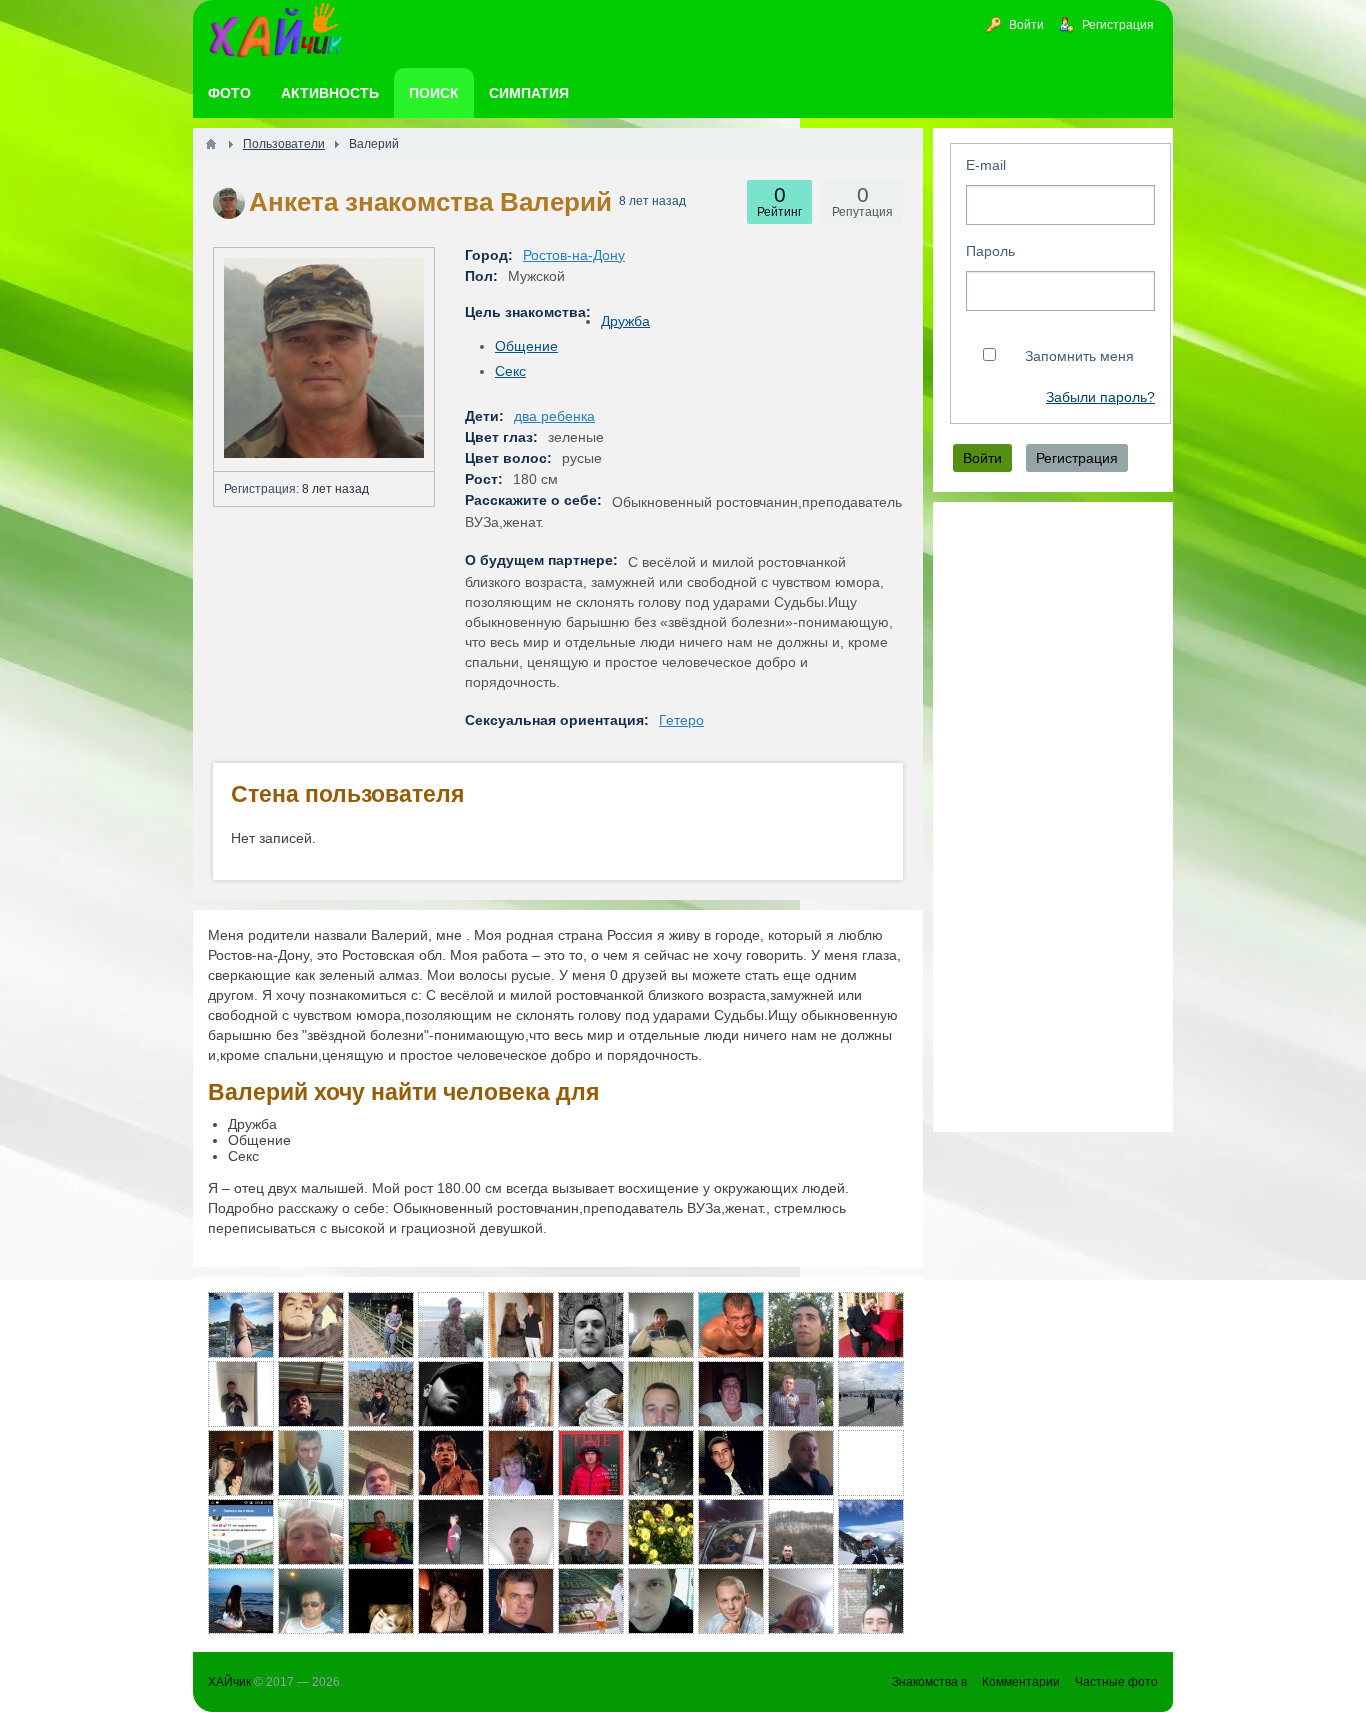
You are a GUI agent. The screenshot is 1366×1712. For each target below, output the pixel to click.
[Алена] (871, 1394)
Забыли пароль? (1100, 397)
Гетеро (681, 720)
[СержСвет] (731, 1394)
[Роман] (871, 1532)
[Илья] (451, 1463)
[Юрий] (591, 1601)
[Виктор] (801, 1463)
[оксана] (661, 1463)
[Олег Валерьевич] (521, 1532)
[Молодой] (801, 1394)
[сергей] (521, 1325)
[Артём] (451, 1325)
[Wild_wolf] (591, 1463)
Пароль (990, 251)
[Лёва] (241, 1532)
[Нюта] (241, 1463)
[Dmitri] (451, 1394)
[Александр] (311, 1394)
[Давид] (731, 1463)
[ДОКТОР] (521, 1601)
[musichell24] (871, 1601)
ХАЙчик (229, 1682)
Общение (526, 346)
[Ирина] (801, 1601)
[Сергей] (661, 1394)
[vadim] (381, 1532)
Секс (510, 371)
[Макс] (381, 1463)
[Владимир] (871, 1325)
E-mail (986, 165)
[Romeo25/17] (731, 1532)
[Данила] (731, 1601)
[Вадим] (451, 1532)
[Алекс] (731, 1325)
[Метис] (311, 1325)
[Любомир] (241, 1394)
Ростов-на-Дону (574, 255)
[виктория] (521, 1463)
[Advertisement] (1053, 817)
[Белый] (591, 1325)
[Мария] (661, 1532)
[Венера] (871, 1463)
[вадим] (591, 1532)
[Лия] (381, 1601)
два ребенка (554, 416)
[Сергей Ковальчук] (521, 1394)
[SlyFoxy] (591, 1394)
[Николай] (381, 1394)
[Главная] (211, 144)
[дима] (661, 1325)
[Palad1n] (801, 1325)
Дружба (625, 321)
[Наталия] (381, 1325)
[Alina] (241, 1325)
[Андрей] (311, 1532)
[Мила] (241, 1601)
